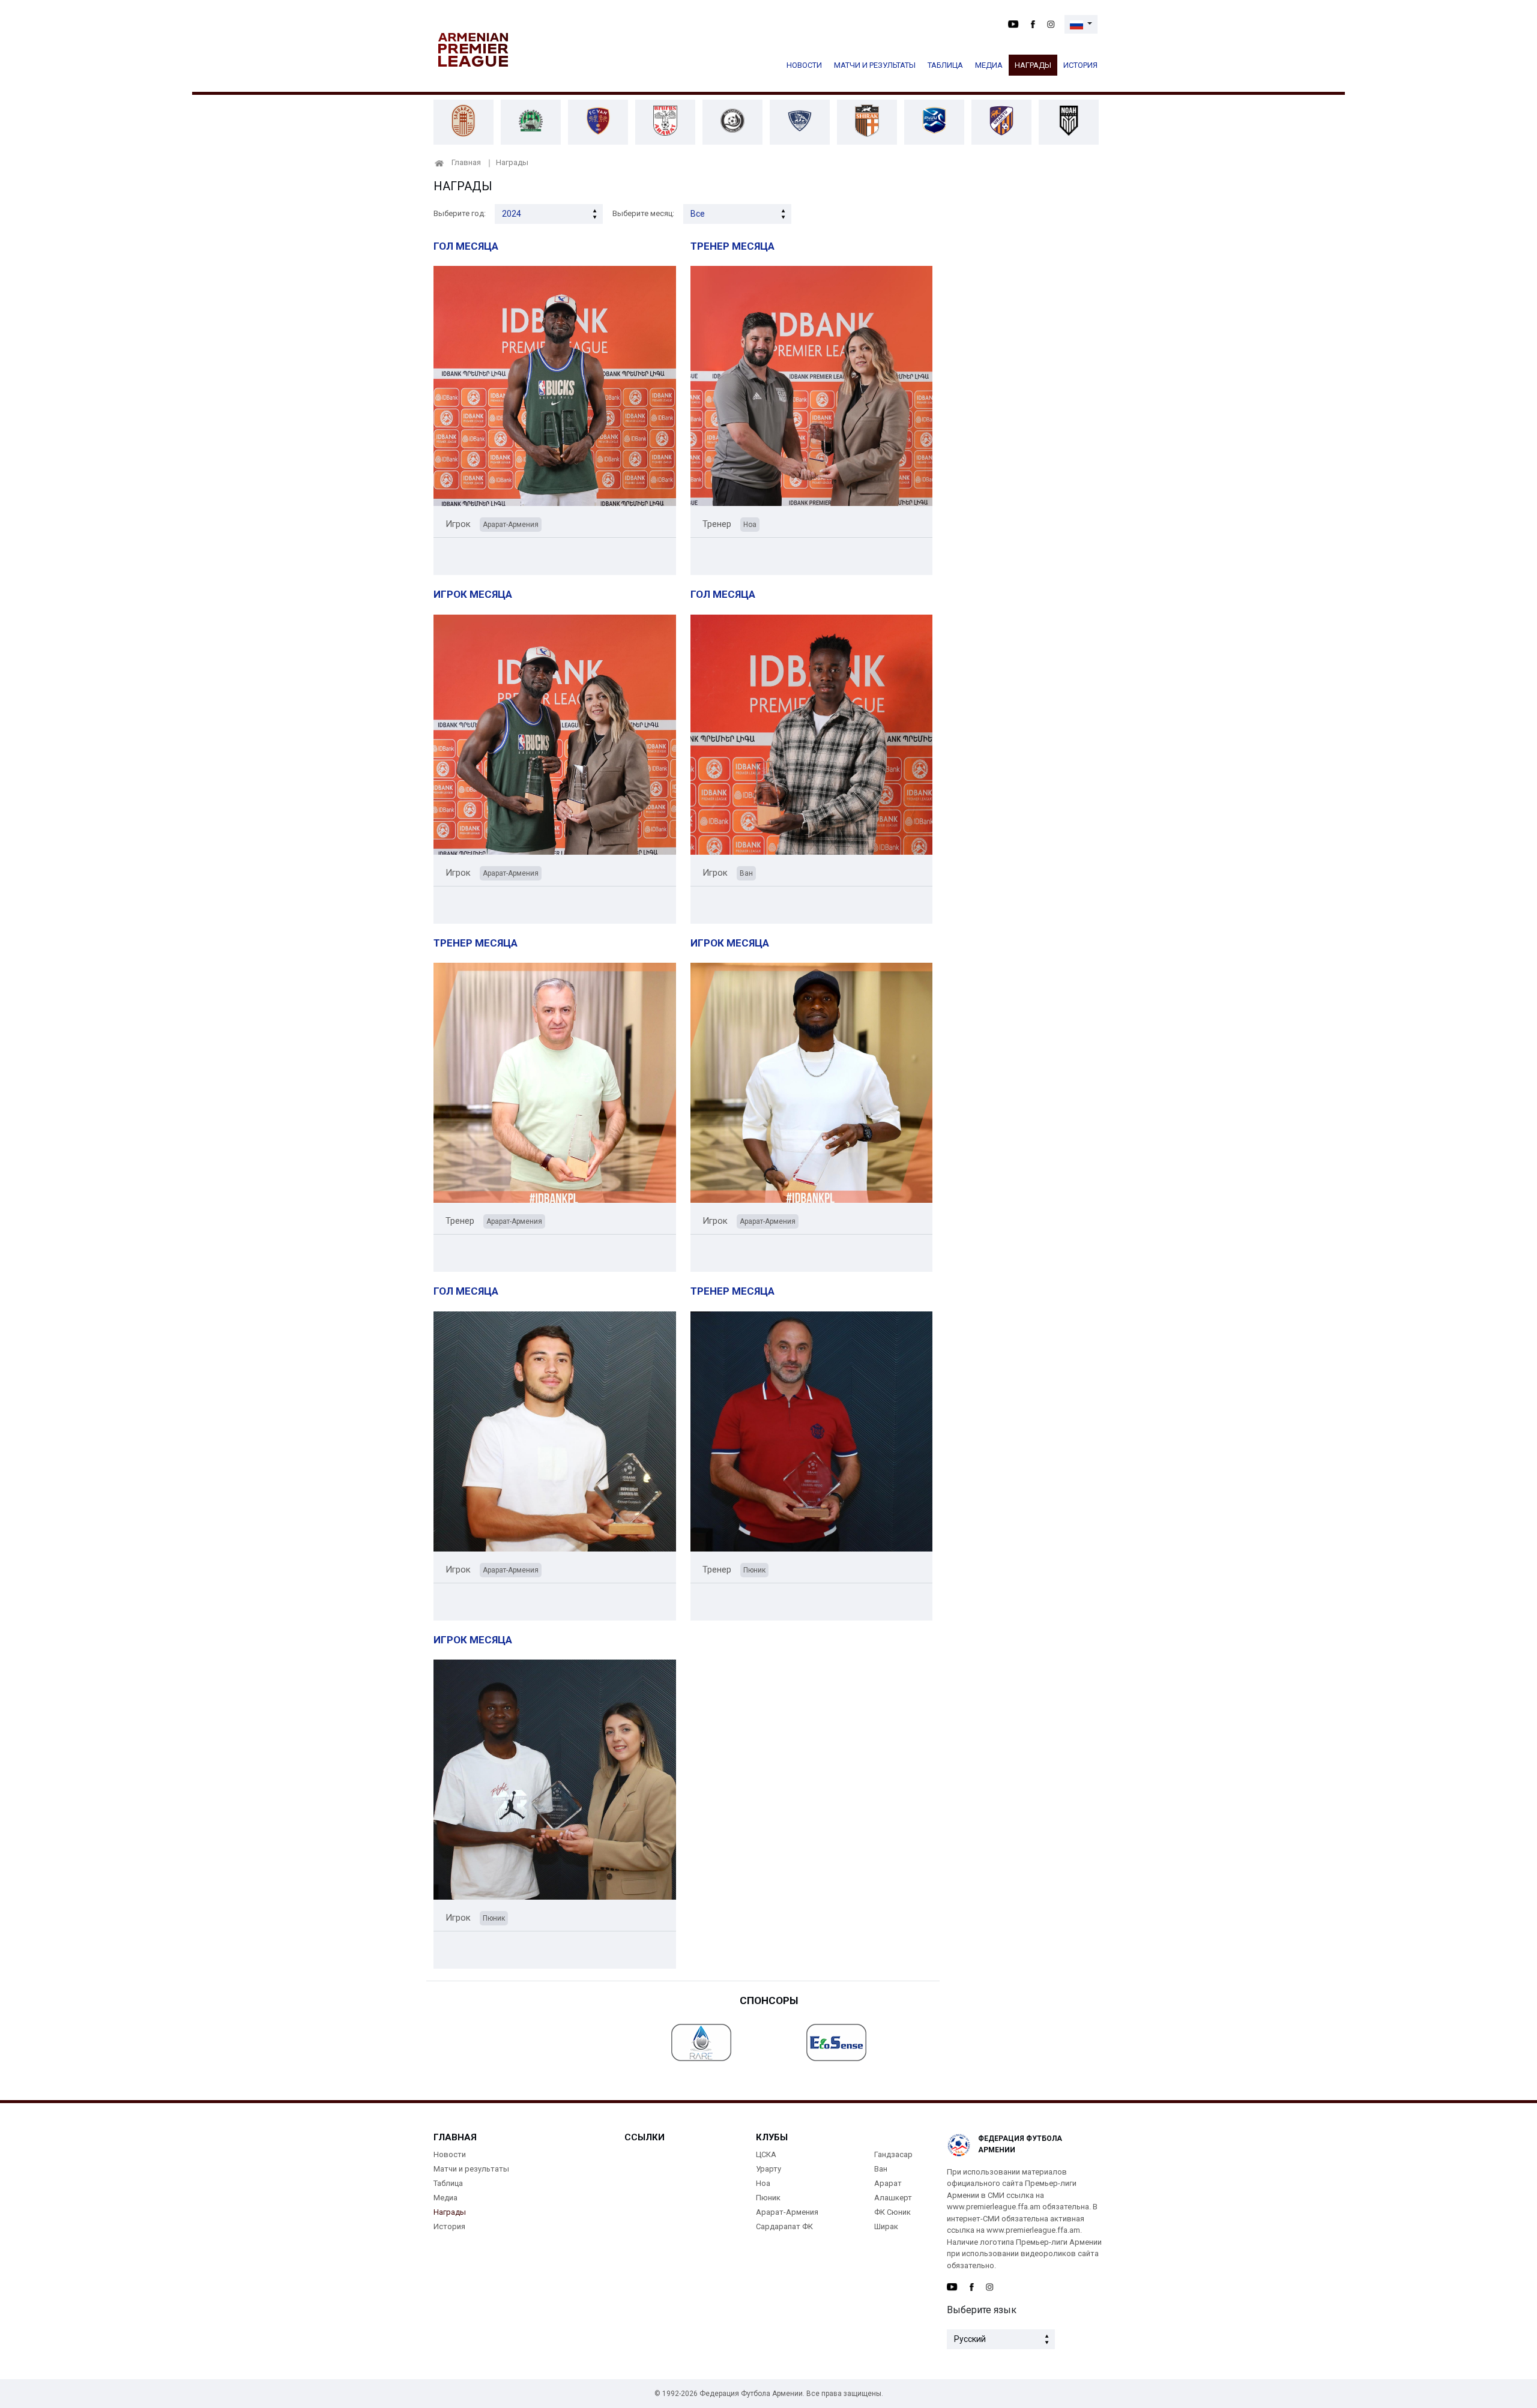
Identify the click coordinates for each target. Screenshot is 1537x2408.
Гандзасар (893, 2154)
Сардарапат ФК (784, 2226)
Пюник (768, 2198)
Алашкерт (893, 2198)
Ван (881, 2169)
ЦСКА (766, 2154)
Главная (466, 162)
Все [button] (698, 214)
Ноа (763, 2183)
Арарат (888, 2183)
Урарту (768, 2169)
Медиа (989, 65)
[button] (1081, 24)
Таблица (945, 65)
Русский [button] (970, 2339)
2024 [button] (512, 214)
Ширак (886, 2226)
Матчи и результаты (875, 65)
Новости (804, 65)
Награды (1033, 65)
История (1080, 65)
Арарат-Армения (787, 2212)
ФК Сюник (892, 2212)
